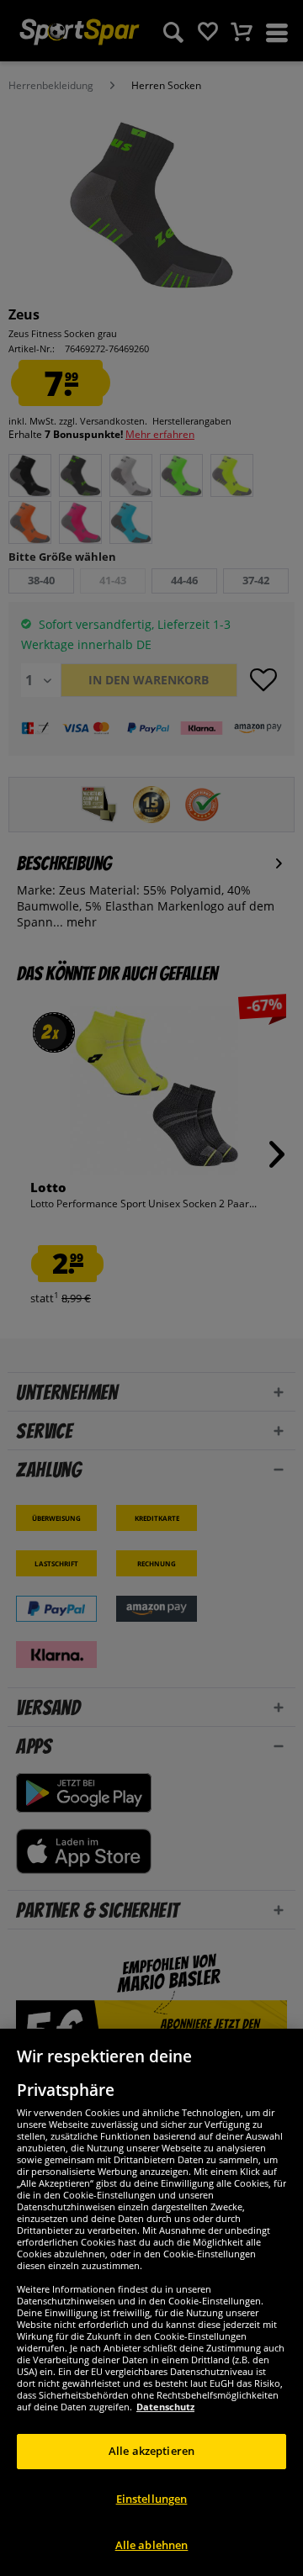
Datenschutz (165, 2407)
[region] (151, 2302)
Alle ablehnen (152, 2545)
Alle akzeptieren (151, 2451)
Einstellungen (152, 2499)
